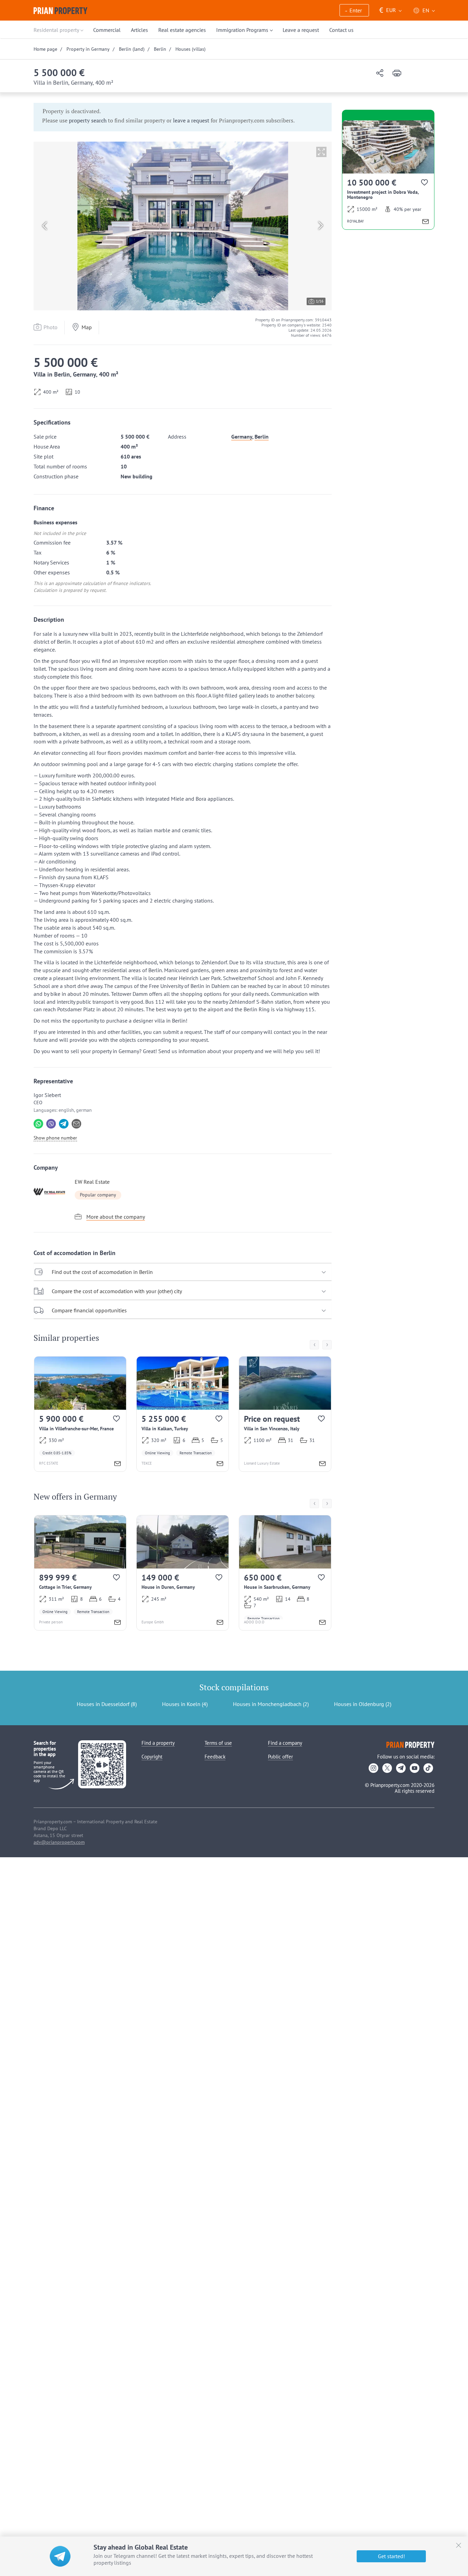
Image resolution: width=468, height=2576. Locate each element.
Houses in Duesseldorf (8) (107, 1704)
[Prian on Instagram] (373, 1768)
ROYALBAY (355, 221)
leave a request (191, 120)
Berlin (262, 437)
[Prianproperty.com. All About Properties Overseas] (60, 11)
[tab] (183, 1272)
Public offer (280, 1757)
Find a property (158, 1743)
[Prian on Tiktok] (428, 1768)
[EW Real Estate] (52, 1192)
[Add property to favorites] (117, 1420)
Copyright (152, 1757)
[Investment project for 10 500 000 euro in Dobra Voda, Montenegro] (388, 175)
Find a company (285, 1743)
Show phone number (55, 1138)
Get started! (391, 2556)
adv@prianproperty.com (59, 1842)
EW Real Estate (92, 1182)
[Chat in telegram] (64, 1124)
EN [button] (426, 10)
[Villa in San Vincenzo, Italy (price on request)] (285, 1414)
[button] (354, 11)
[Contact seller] (118, 1464)
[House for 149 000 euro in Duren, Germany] (183, 1573)
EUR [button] (388, 10)
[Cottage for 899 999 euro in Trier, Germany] (80, 1573)
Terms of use (218, 1743)
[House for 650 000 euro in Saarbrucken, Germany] (285, 1573)
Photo (51, 327)
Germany (242, 437)
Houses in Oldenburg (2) (363, 1704)
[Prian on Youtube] (415, 1768)
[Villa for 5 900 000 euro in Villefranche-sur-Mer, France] (80, 1414)
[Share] (380, 74)
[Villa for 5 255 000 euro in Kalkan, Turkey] (183, 1414)
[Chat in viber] (51, 1124)
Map (87, 327)
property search (88, 120)
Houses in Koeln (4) (185, 1704)
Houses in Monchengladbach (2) (271, 1704)
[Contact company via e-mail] (76, 1124)
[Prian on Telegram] (401, 1768)
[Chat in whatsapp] (38, 1124)
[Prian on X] (387, 1768)
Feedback (215, 1757)
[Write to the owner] (118, 1623)
